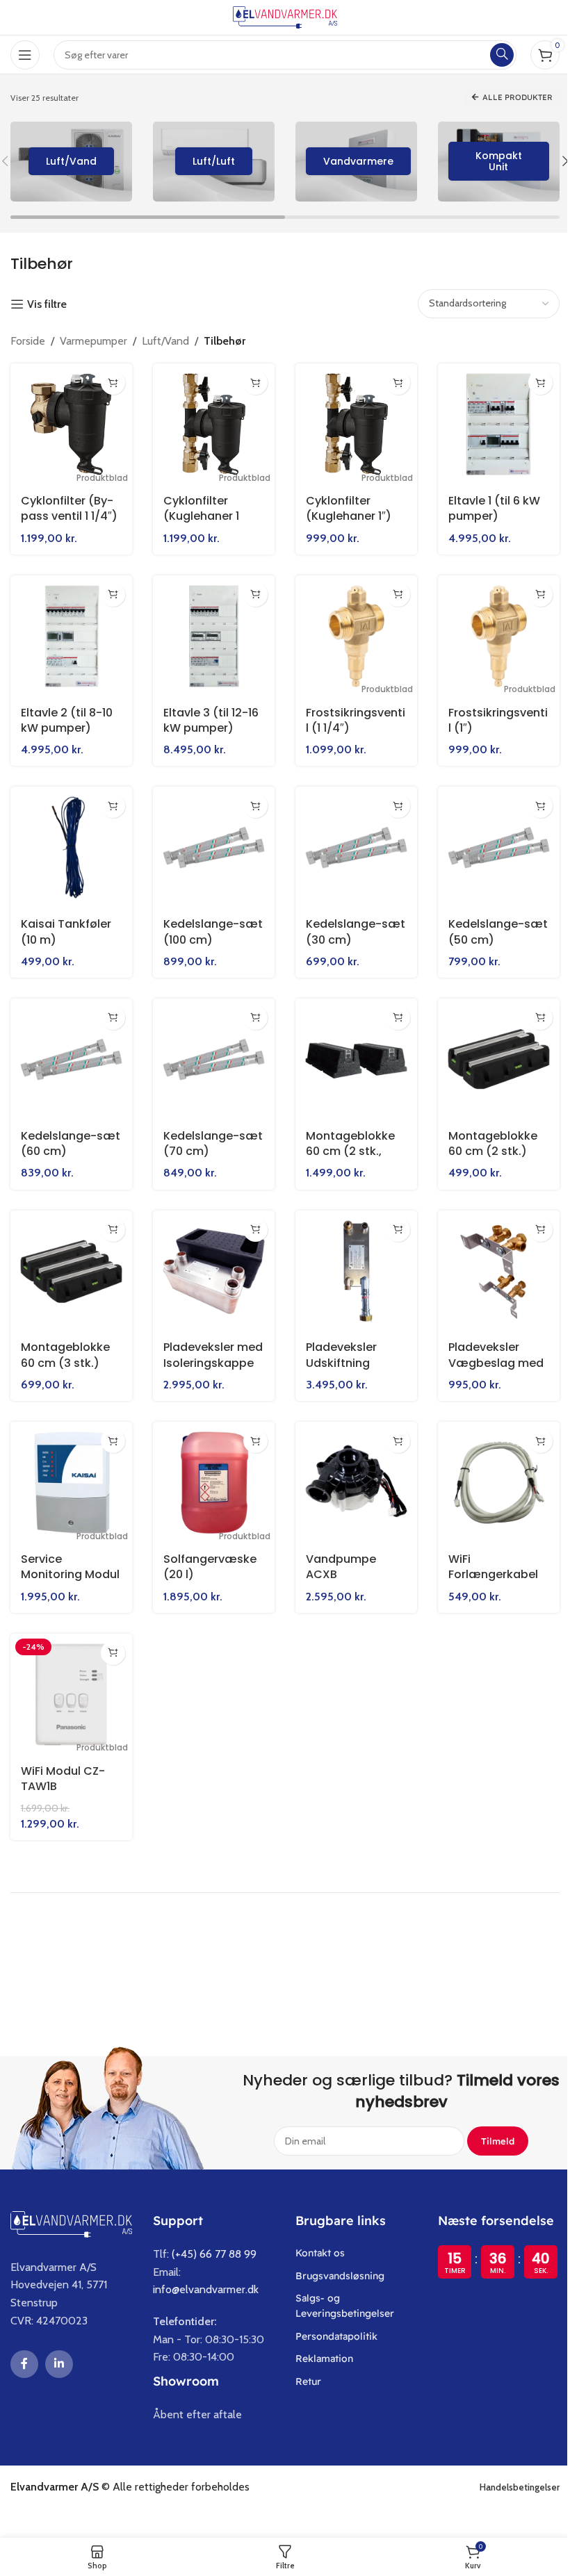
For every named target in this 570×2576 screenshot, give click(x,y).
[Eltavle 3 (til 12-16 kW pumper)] (210, 632)
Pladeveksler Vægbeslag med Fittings (488, 1350)
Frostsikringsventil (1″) (489, 715)
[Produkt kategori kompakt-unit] (493, 162)
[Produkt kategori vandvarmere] (351, 162)
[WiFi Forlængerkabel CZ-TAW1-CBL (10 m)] (490, 1468)
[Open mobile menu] (25, 55)
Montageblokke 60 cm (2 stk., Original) (345, 1141)
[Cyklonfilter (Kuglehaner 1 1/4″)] (210, 423)
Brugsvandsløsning (335, 2257)
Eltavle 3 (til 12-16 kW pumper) (208, 715)
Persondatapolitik (332, 2318)
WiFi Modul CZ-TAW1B (63, 1760)
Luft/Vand (165, 341)
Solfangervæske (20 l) (207, 1551)
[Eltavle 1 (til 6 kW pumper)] (490, 423)
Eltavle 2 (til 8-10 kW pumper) (67, 715)
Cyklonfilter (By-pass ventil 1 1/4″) (69, 506)
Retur (303, 2363)
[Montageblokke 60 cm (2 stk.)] (490, 1050)
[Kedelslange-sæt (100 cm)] (210, 841)
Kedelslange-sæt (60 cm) (59, 1133)
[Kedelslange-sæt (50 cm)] (490, 841)
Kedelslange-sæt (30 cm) (339, 924)
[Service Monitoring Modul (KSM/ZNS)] (70, 1468)
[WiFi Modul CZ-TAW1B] (70, 1677)
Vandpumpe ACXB (336, 1551)
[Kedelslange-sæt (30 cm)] (350, 841)
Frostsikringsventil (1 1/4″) (349, 715)
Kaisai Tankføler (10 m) (66, 924)
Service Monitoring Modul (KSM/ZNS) (51, 1567)
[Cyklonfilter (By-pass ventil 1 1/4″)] (70, 423)
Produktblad (99, 475)
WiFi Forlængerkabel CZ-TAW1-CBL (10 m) (489, 1567)
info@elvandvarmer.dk (201, 2271)
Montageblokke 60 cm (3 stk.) (65, 1342)
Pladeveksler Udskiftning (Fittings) (336, 1350)
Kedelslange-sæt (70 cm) (198, 1133)
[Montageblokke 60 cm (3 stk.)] (70, 1260)
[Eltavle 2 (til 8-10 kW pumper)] (70, 632)
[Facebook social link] (19, 2346)
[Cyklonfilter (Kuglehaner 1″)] (350, 423)
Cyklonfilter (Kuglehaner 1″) (344, 506)
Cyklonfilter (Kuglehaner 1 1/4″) (198, 514)
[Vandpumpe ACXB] (350, 1468)
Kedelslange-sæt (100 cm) (198, 924)
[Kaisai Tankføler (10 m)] (70, 841)
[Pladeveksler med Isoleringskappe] (210, 1260)
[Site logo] (280, 16)
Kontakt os (315, 2235)
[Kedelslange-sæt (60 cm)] (70, 1050)
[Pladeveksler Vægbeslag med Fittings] (490, 1260)
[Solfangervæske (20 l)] (210, 1468)
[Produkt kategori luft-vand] (66, 162)
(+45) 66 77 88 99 (209, 2236)
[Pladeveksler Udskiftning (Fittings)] (350, 1260)
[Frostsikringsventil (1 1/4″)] (350, 632)
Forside (28, 341)
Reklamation (319, 2340)
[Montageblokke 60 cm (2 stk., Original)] (350, 1050)
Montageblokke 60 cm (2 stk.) (485, 1133)
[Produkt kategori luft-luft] (209, 162)
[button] (110, 383)
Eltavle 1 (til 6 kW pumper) (487, 506)
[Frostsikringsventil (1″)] (490, 632)
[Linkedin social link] (54, 2346)
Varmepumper (93, 341)
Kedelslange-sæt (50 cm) (479, 924)
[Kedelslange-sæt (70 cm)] (210, 1050)
